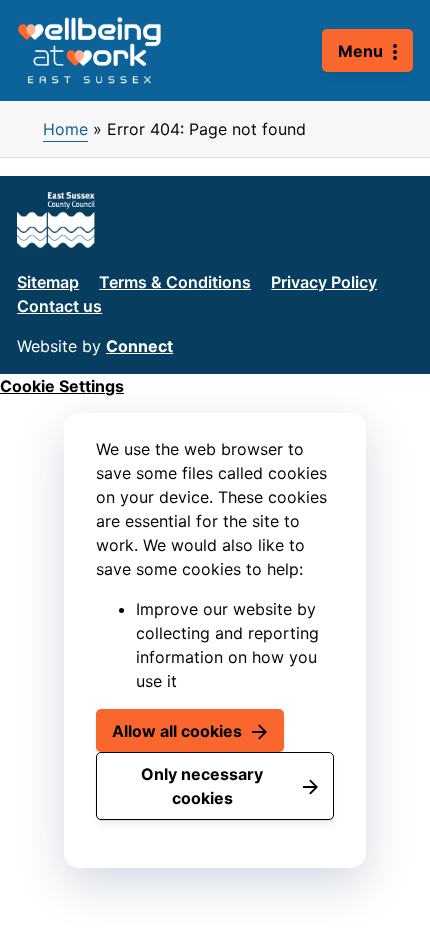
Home (65, 129)
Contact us (59, 306)
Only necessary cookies (202, 786)
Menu (360, 51)
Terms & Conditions (175, 282)
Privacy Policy (324, 282)
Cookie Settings (62, 386)
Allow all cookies (177, 731)
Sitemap (48, 282)
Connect (139, 346)
